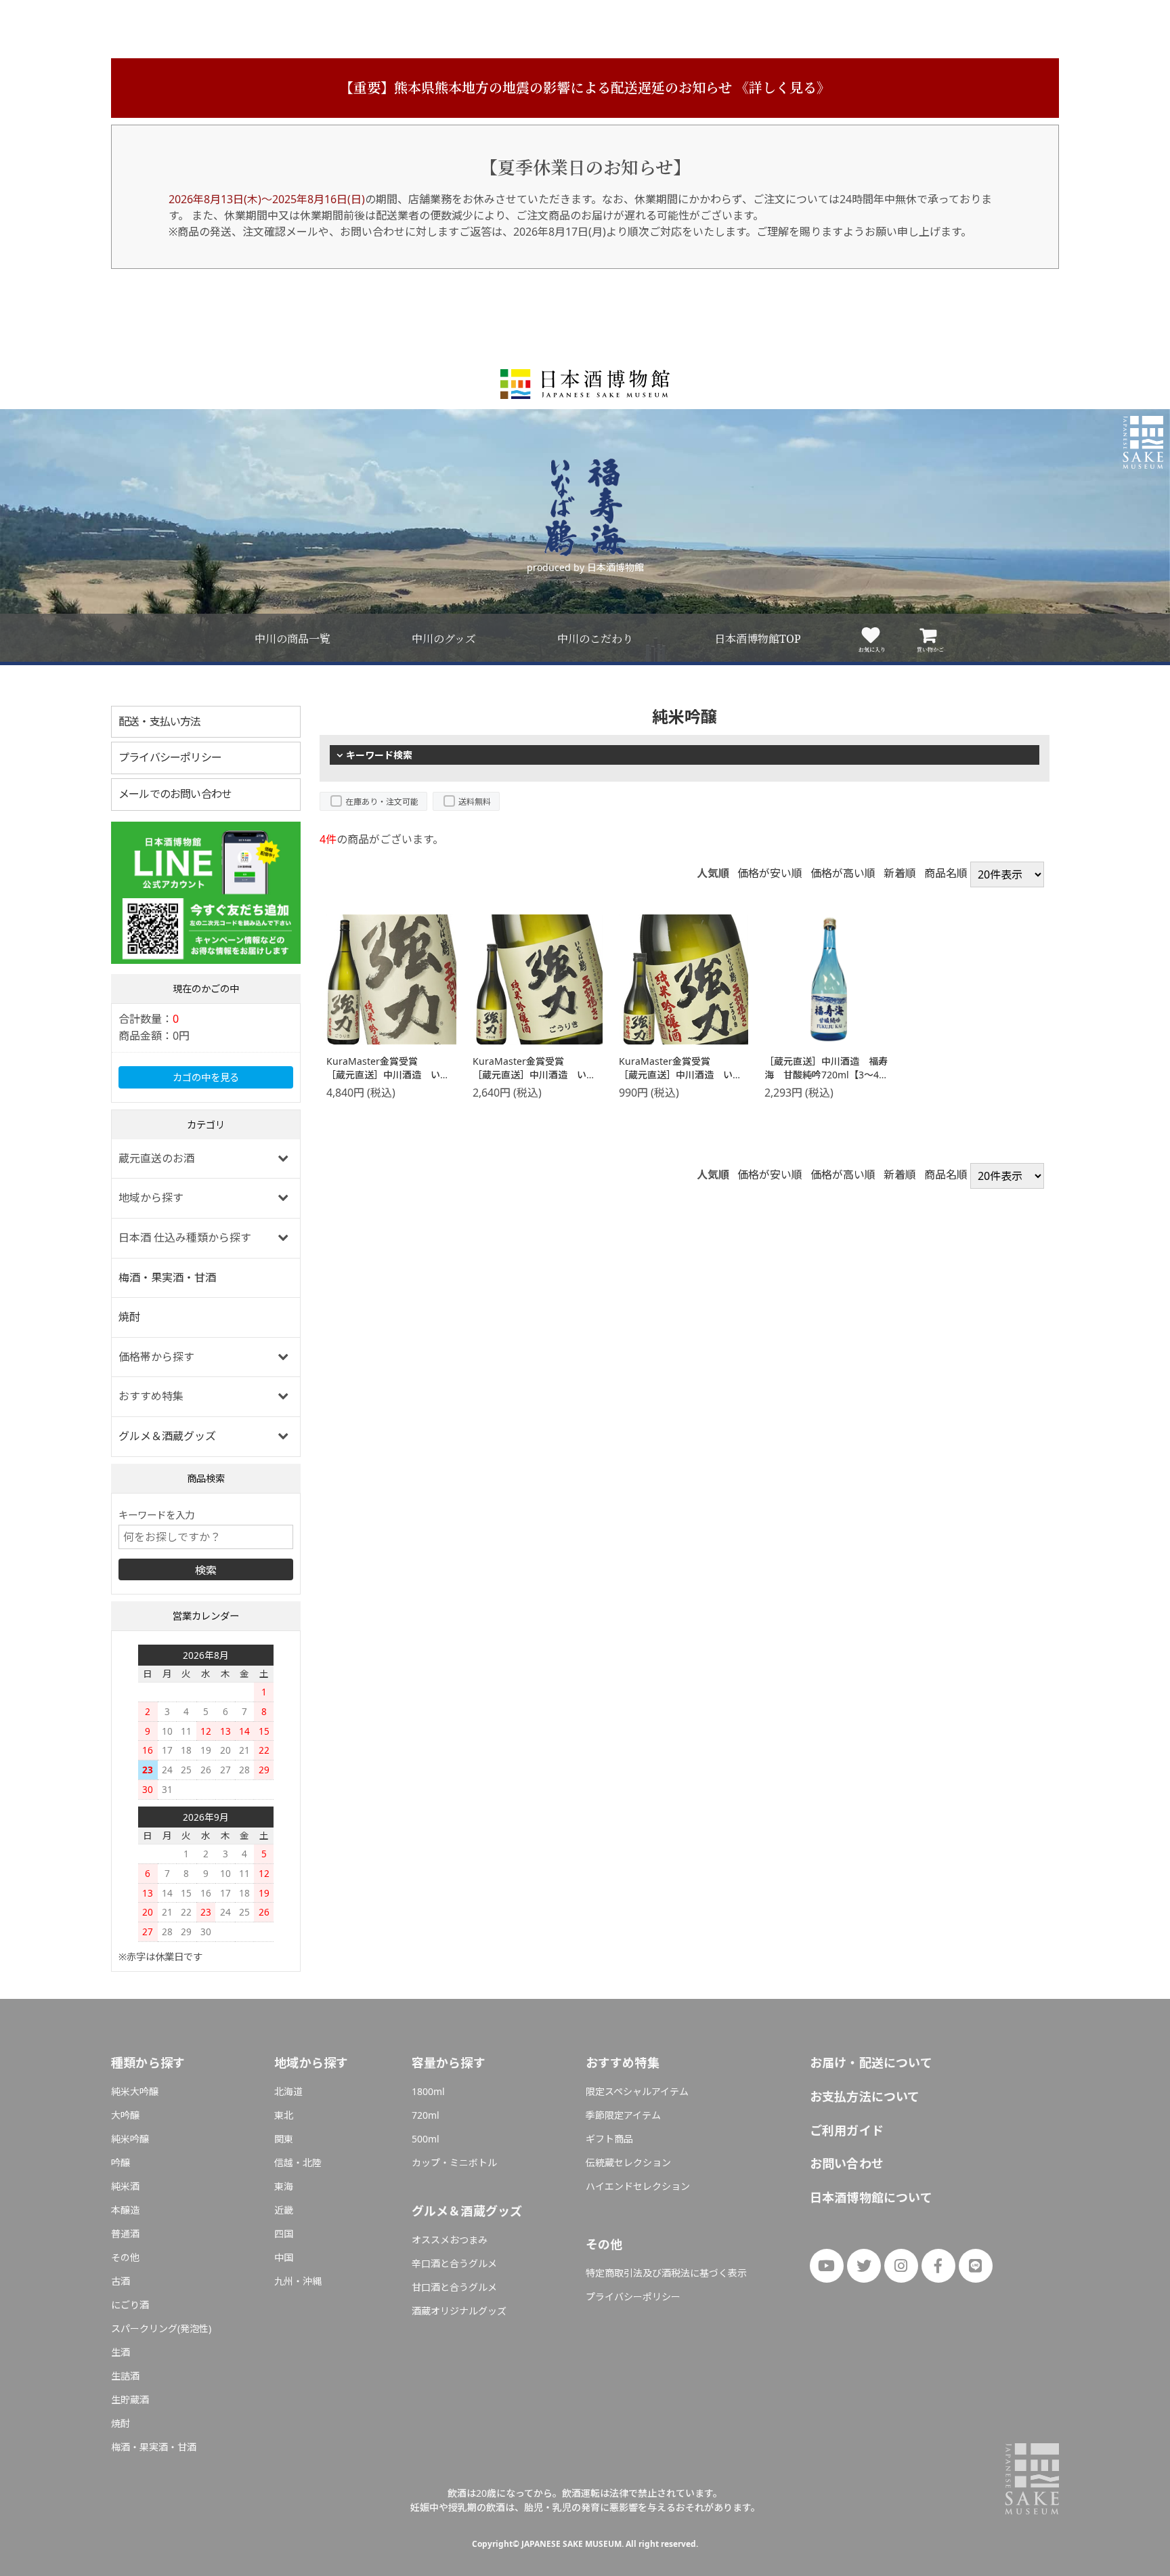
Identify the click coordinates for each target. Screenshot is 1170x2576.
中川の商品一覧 (292, 639)
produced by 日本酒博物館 (585, 567)
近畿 (284, 2210)
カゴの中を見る (206, 1077)
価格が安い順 (770, 873)
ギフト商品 (609, 2139)
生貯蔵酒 (130, 2400)
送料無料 (475, 802)
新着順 (900, 873)
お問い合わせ (847, 2163)
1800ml (428, 2091)
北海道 (288, 2091)
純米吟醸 (130, 2139)
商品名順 (946, 873)
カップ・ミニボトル (454, 2162)
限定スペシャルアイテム (637, 2091)
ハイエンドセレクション (638, 2186)
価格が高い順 (843, 873)
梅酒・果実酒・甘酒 (167, 1278)
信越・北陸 (298, 2162)
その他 (125, 2257)
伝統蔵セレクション (628, 2162)
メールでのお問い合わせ (175, 794)
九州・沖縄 (298, 2281)
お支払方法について (865, 2096)
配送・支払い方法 (160, 721)
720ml (426, 2115)
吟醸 (121, 2162)
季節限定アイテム (623, 2115)
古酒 (121, 2281)
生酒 (121, 2352)
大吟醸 (125, 2115)
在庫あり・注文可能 (382, 802)
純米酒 (125, 2186)
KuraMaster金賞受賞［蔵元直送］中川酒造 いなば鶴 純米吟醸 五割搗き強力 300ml (680, 1081)
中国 (284, 2257)
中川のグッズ (444, 639)
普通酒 (125, 2234)
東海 (284, 2186)
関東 (284, 2139)
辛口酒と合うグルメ (454, 2263)
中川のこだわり (595, 639)
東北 (284, 2115)
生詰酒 (125, 2376)
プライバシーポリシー (170, 757)
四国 (284, 2234)
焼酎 (129, 1317)
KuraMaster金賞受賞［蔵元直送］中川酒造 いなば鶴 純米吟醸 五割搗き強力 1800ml (388, 1081)
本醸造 (125, 2210)
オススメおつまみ (450, 2240)
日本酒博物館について (871, 2197)
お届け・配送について (871, 2063)
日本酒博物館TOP (758, 639)
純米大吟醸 (135, 2091)
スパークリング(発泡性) (161, 2328)
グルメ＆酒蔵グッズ (167, 1436)
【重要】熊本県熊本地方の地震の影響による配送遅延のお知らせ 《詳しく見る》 (585, 88)
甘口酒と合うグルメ (454, 2287)
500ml (426, 2139)
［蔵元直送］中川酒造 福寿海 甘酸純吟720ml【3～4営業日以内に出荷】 (826, 1074)
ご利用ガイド (847, 2130)
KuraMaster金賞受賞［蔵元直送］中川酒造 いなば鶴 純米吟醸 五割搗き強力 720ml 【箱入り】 (534, 1081)
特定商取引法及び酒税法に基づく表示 (666, 2273)
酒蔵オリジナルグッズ (459, 2311)
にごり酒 (130, 2305)
